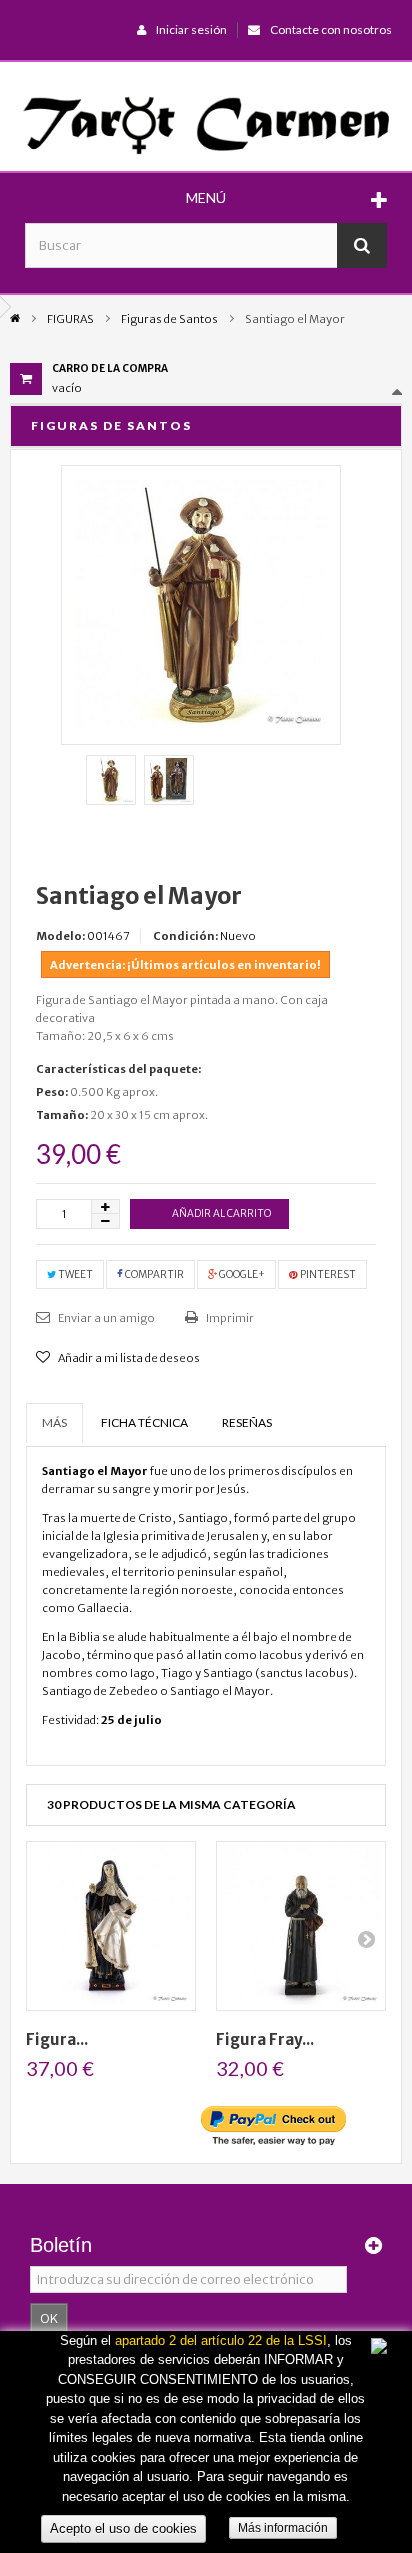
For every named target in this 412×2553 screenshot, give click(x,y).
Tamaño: (62, 1115)
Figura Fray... (265, 2039)
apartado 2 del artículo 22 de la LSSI (221, 2340)
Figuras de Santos (169, 319)
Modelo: (60, 936)
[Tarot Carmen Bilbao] (206, 124)
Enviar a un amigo (105, 1318)
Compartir (153, 1274)
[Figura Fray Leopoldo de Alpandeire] (301, 1926)
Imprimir (229, 1318)
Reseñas (247, 1422)
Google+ (241, 1274)
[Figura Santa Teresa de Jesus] (111, 1926)
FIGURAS (70, 319)
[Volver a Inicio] (15, 317)
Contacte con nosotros (331, 29)
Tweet (74, 1274)
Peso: (52, 1092)
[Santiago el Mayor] (111, 780)
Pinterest (327, 1274)
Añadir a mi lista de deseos (128, 1358)
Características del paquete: (118, 1069)
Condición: (185, 936)
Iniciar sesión (191, 29)
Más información (283, 2528)
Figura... (57, 2039)
